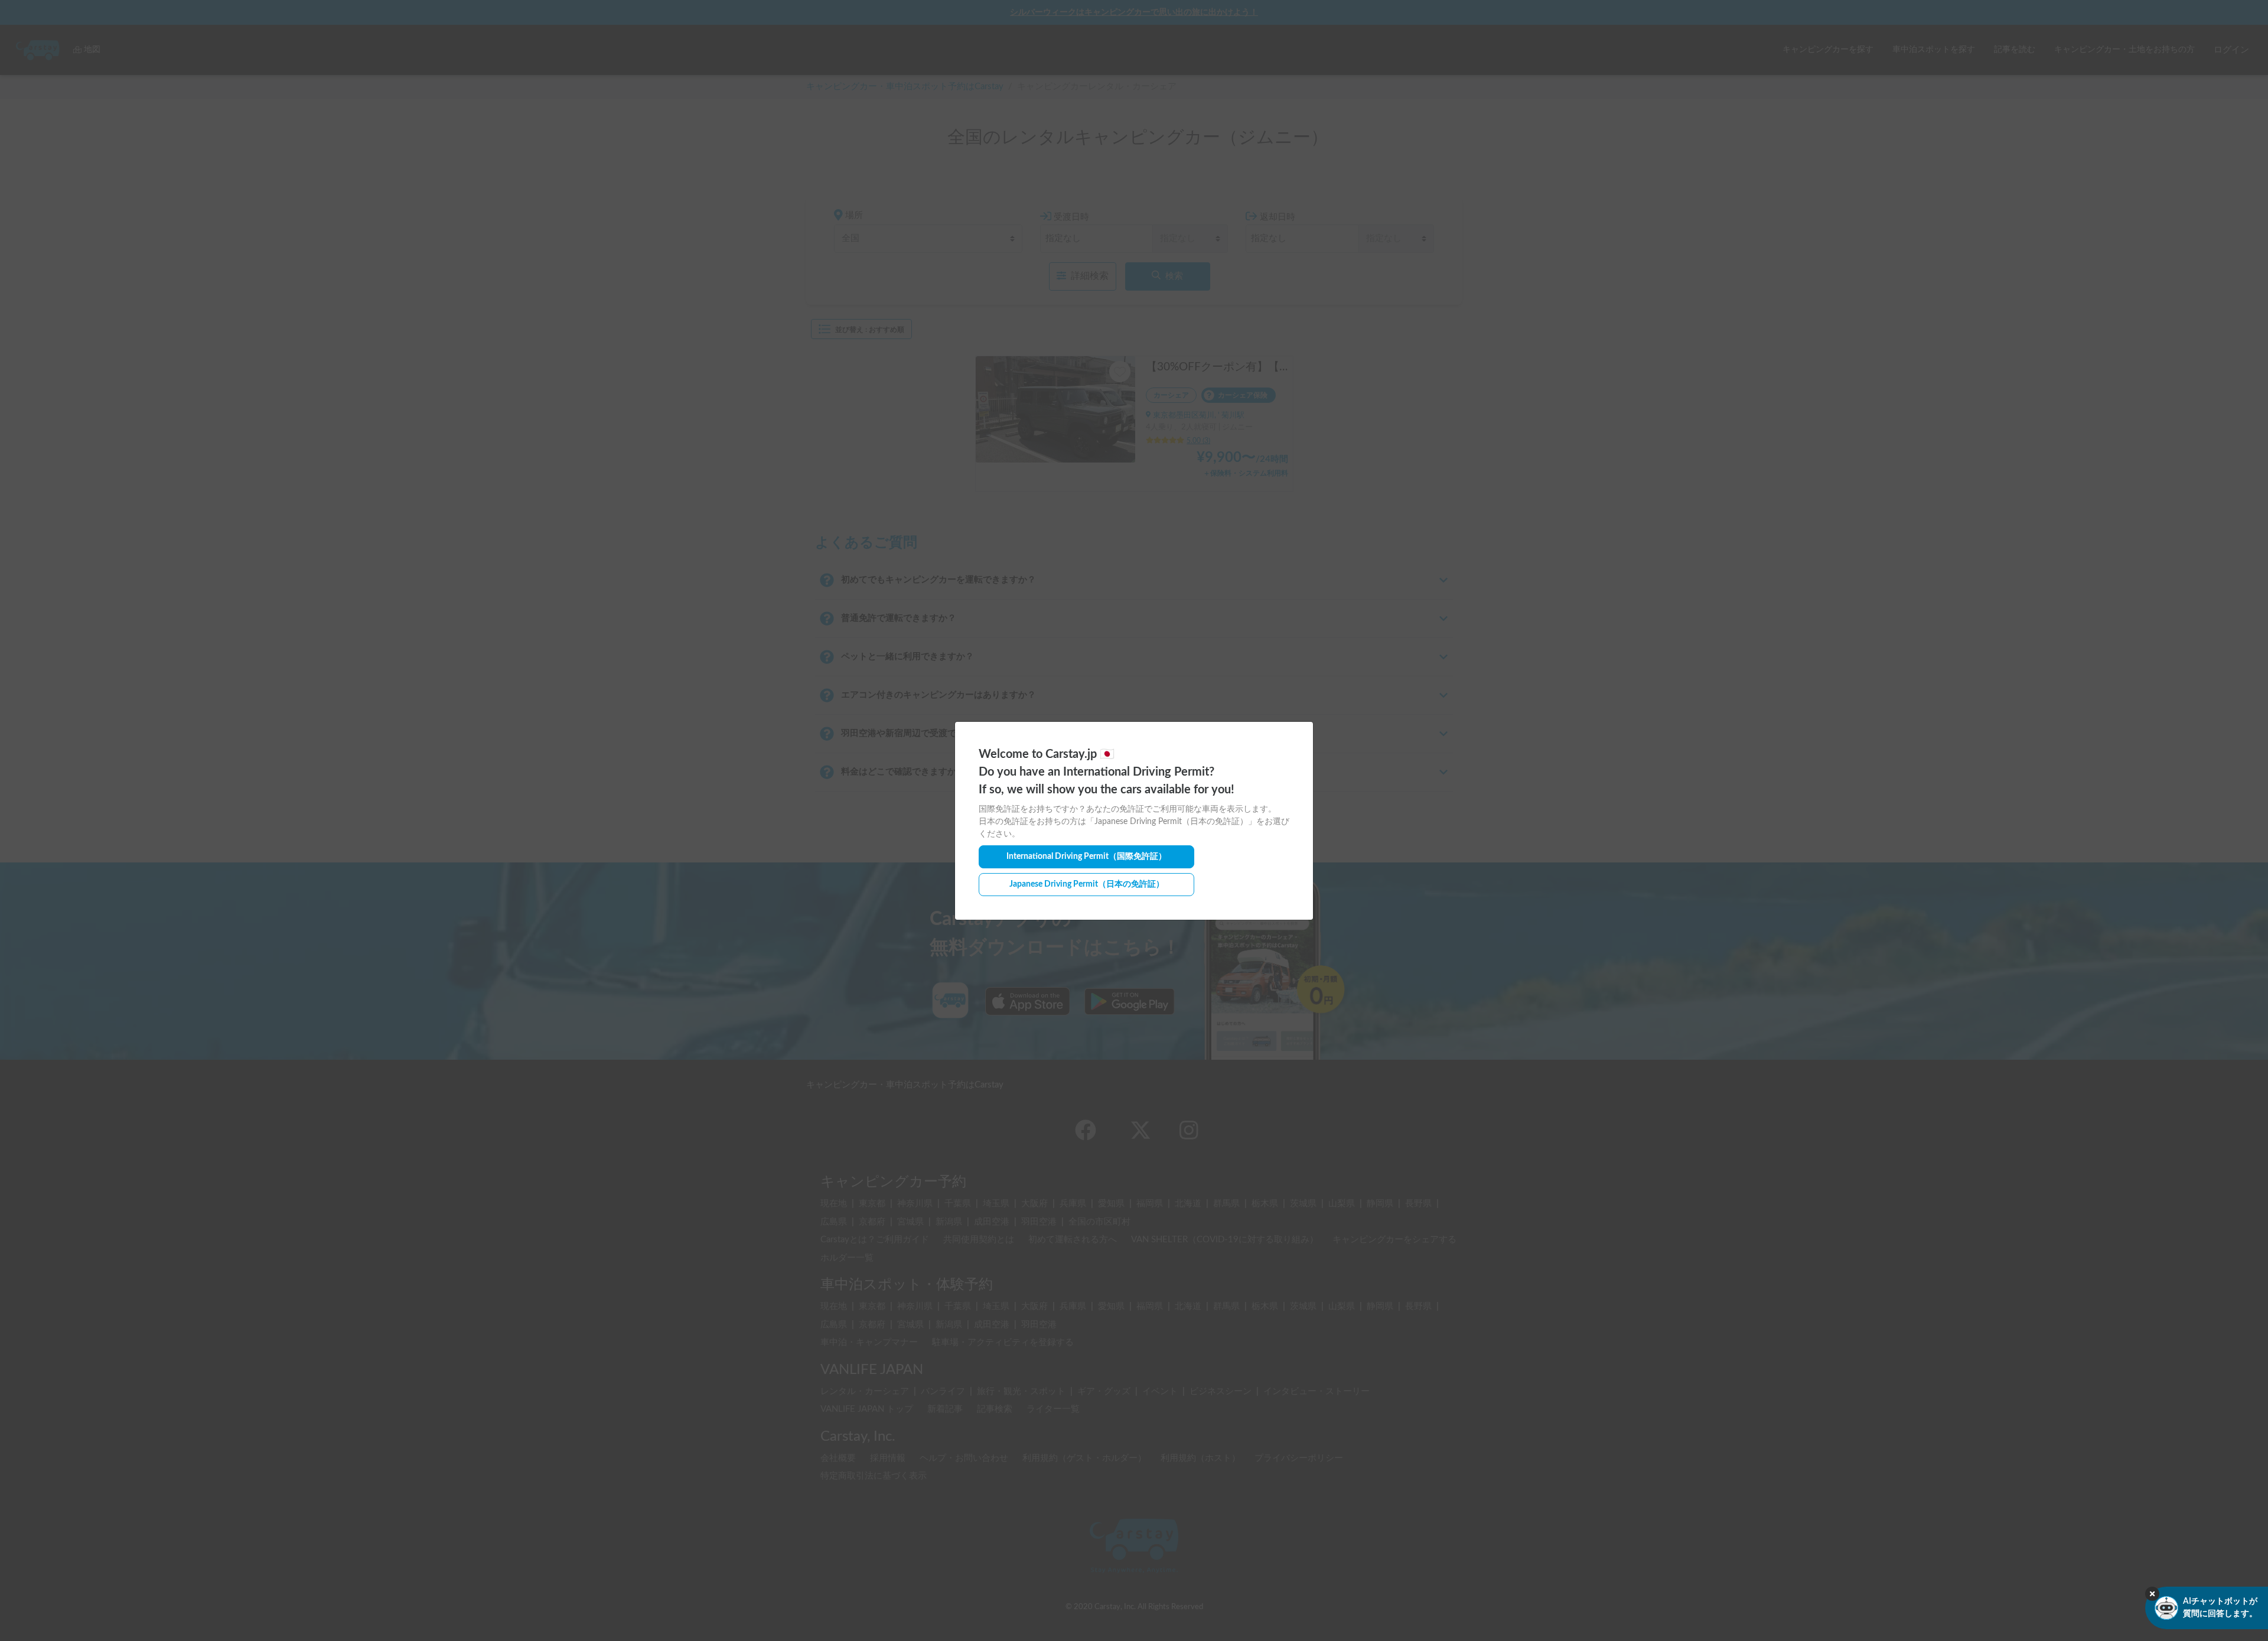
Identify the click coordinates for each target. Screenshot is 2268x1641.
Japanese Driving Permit (1087, 884)
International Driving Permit (1086, 857)
